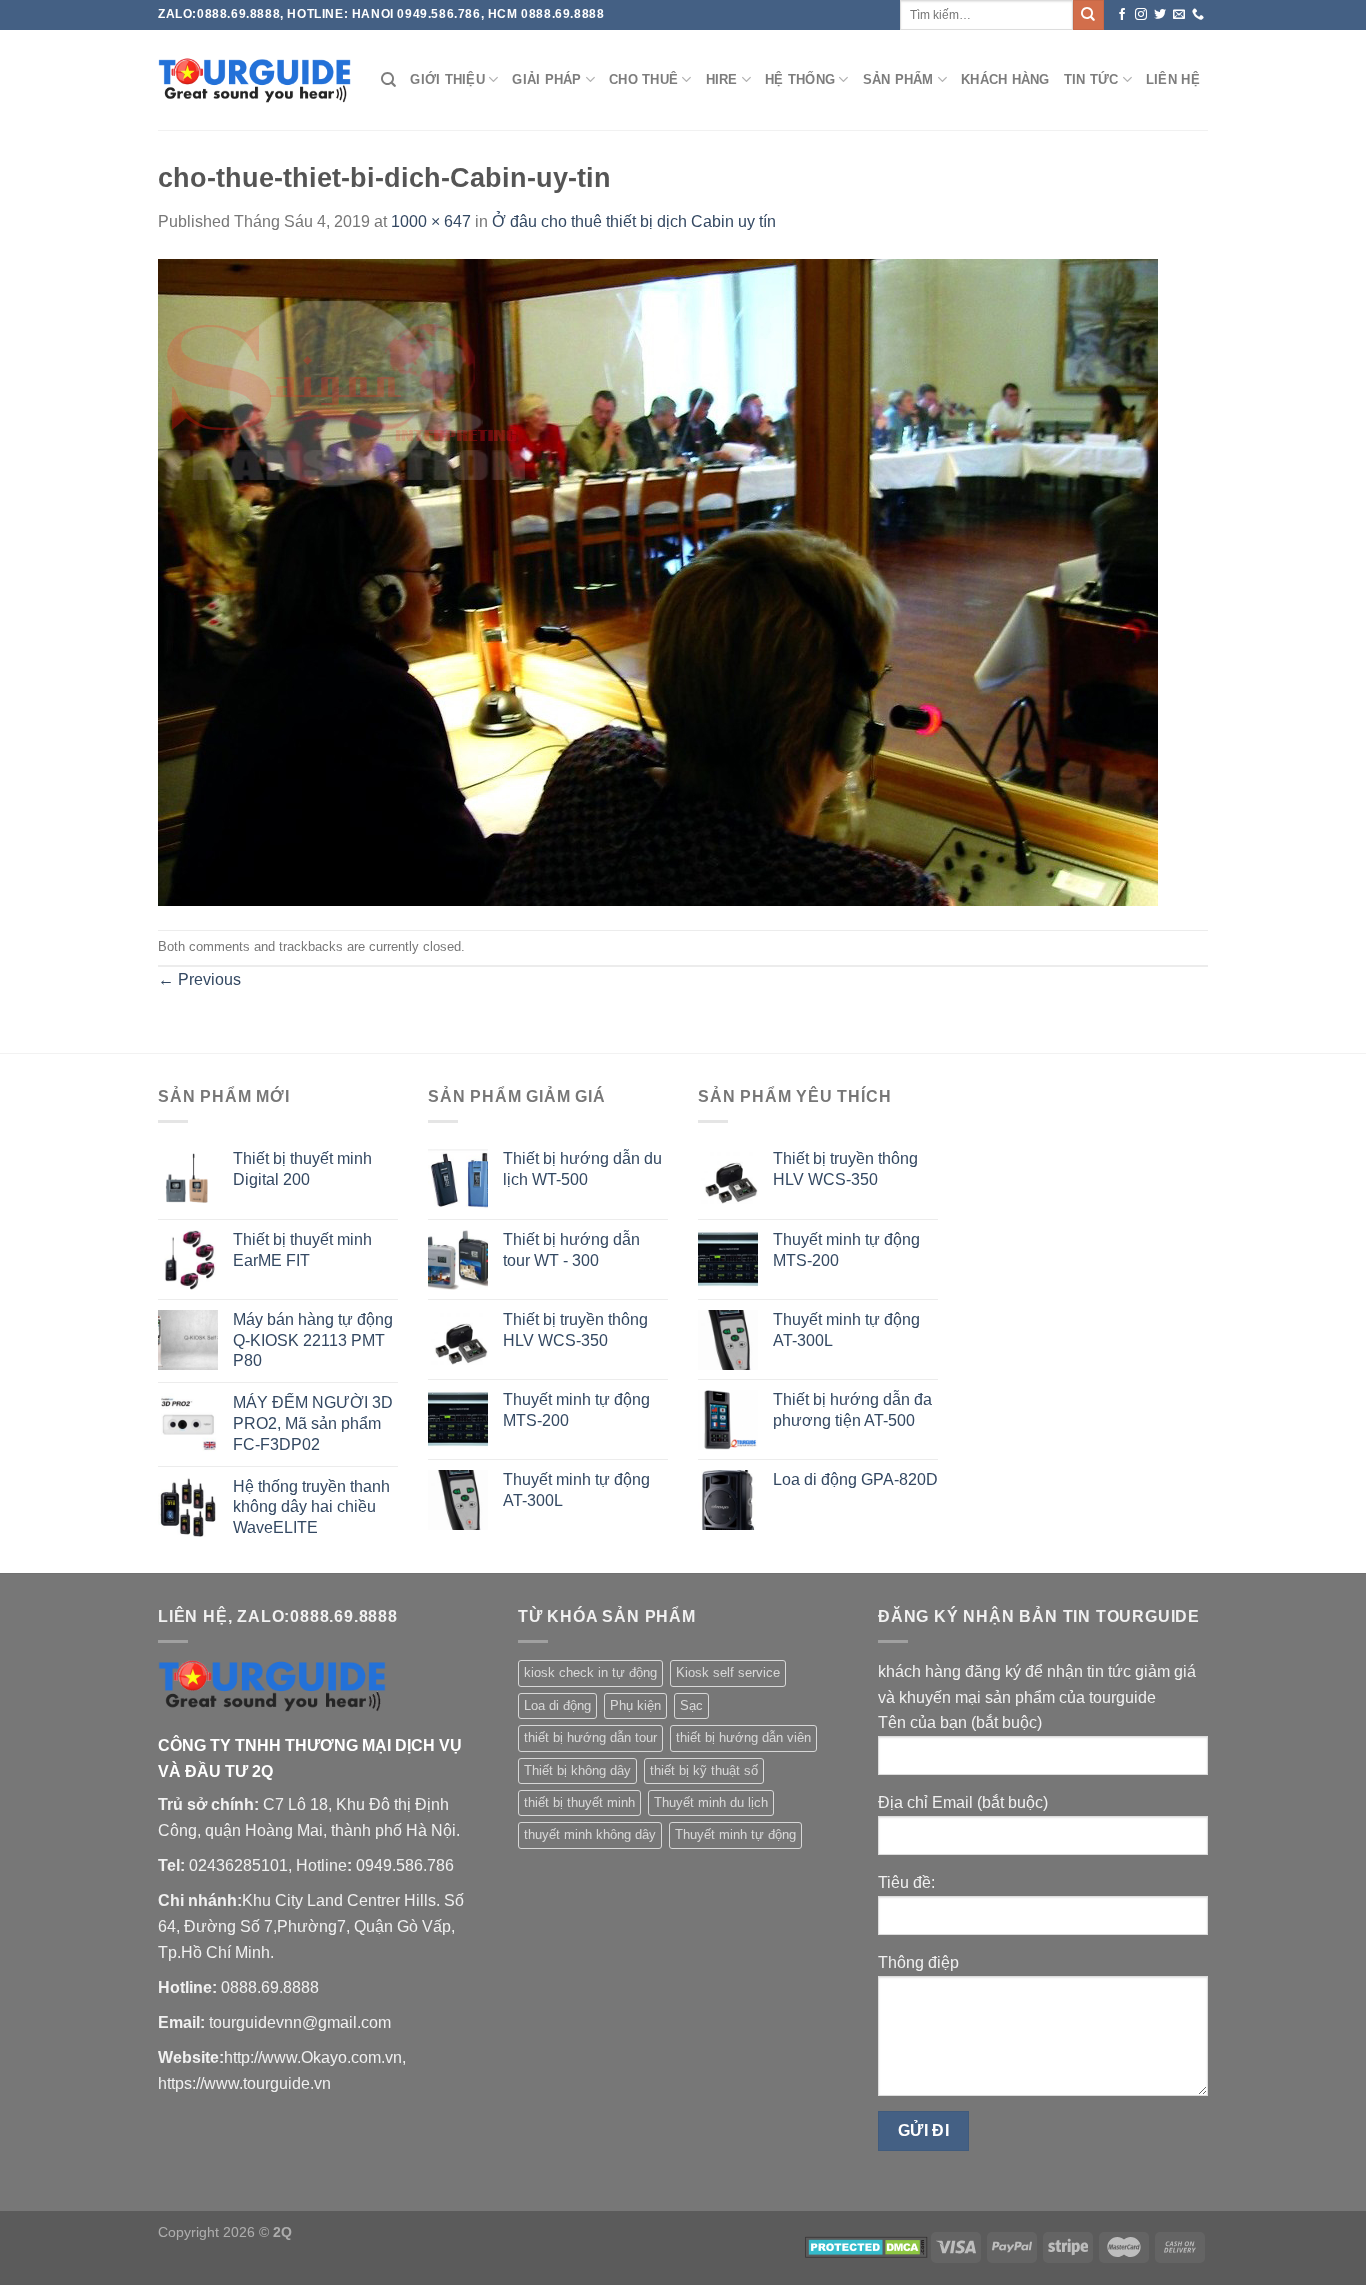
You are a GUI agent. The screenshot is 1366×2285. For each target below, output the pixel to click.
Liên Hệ (1173, 79)
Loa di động (557, 1705)
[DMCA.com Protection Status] (866, 2246)
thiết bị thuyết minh (579, 1802)
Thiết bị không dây (577, 1770)
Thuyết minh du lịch (711, 1802)
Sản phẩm (898, 79)
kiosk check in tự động (590, 1672)
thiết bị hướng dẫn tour (590, 1737)
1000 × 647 (431, 221)
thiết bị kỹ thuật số (704, 1770)
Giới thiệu (447, 79)
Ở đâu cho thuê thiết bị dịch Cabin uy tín (634, 221)
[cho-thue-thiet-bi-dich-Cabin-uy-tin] (658, 580)
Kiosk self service (728, 1672)
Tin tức (1091, 79)
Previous (199, 979)
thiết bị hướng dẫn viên (743, 1737)
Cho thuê (643, 79)
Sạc (691, 1705)
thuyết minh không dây (590, 1834)
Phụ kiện (635, 1705)
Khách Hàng (1005, 79)
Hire (722, 79)
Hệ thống (800, 79)
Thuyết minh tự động (735, 1834)
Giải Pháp (546, 79)
